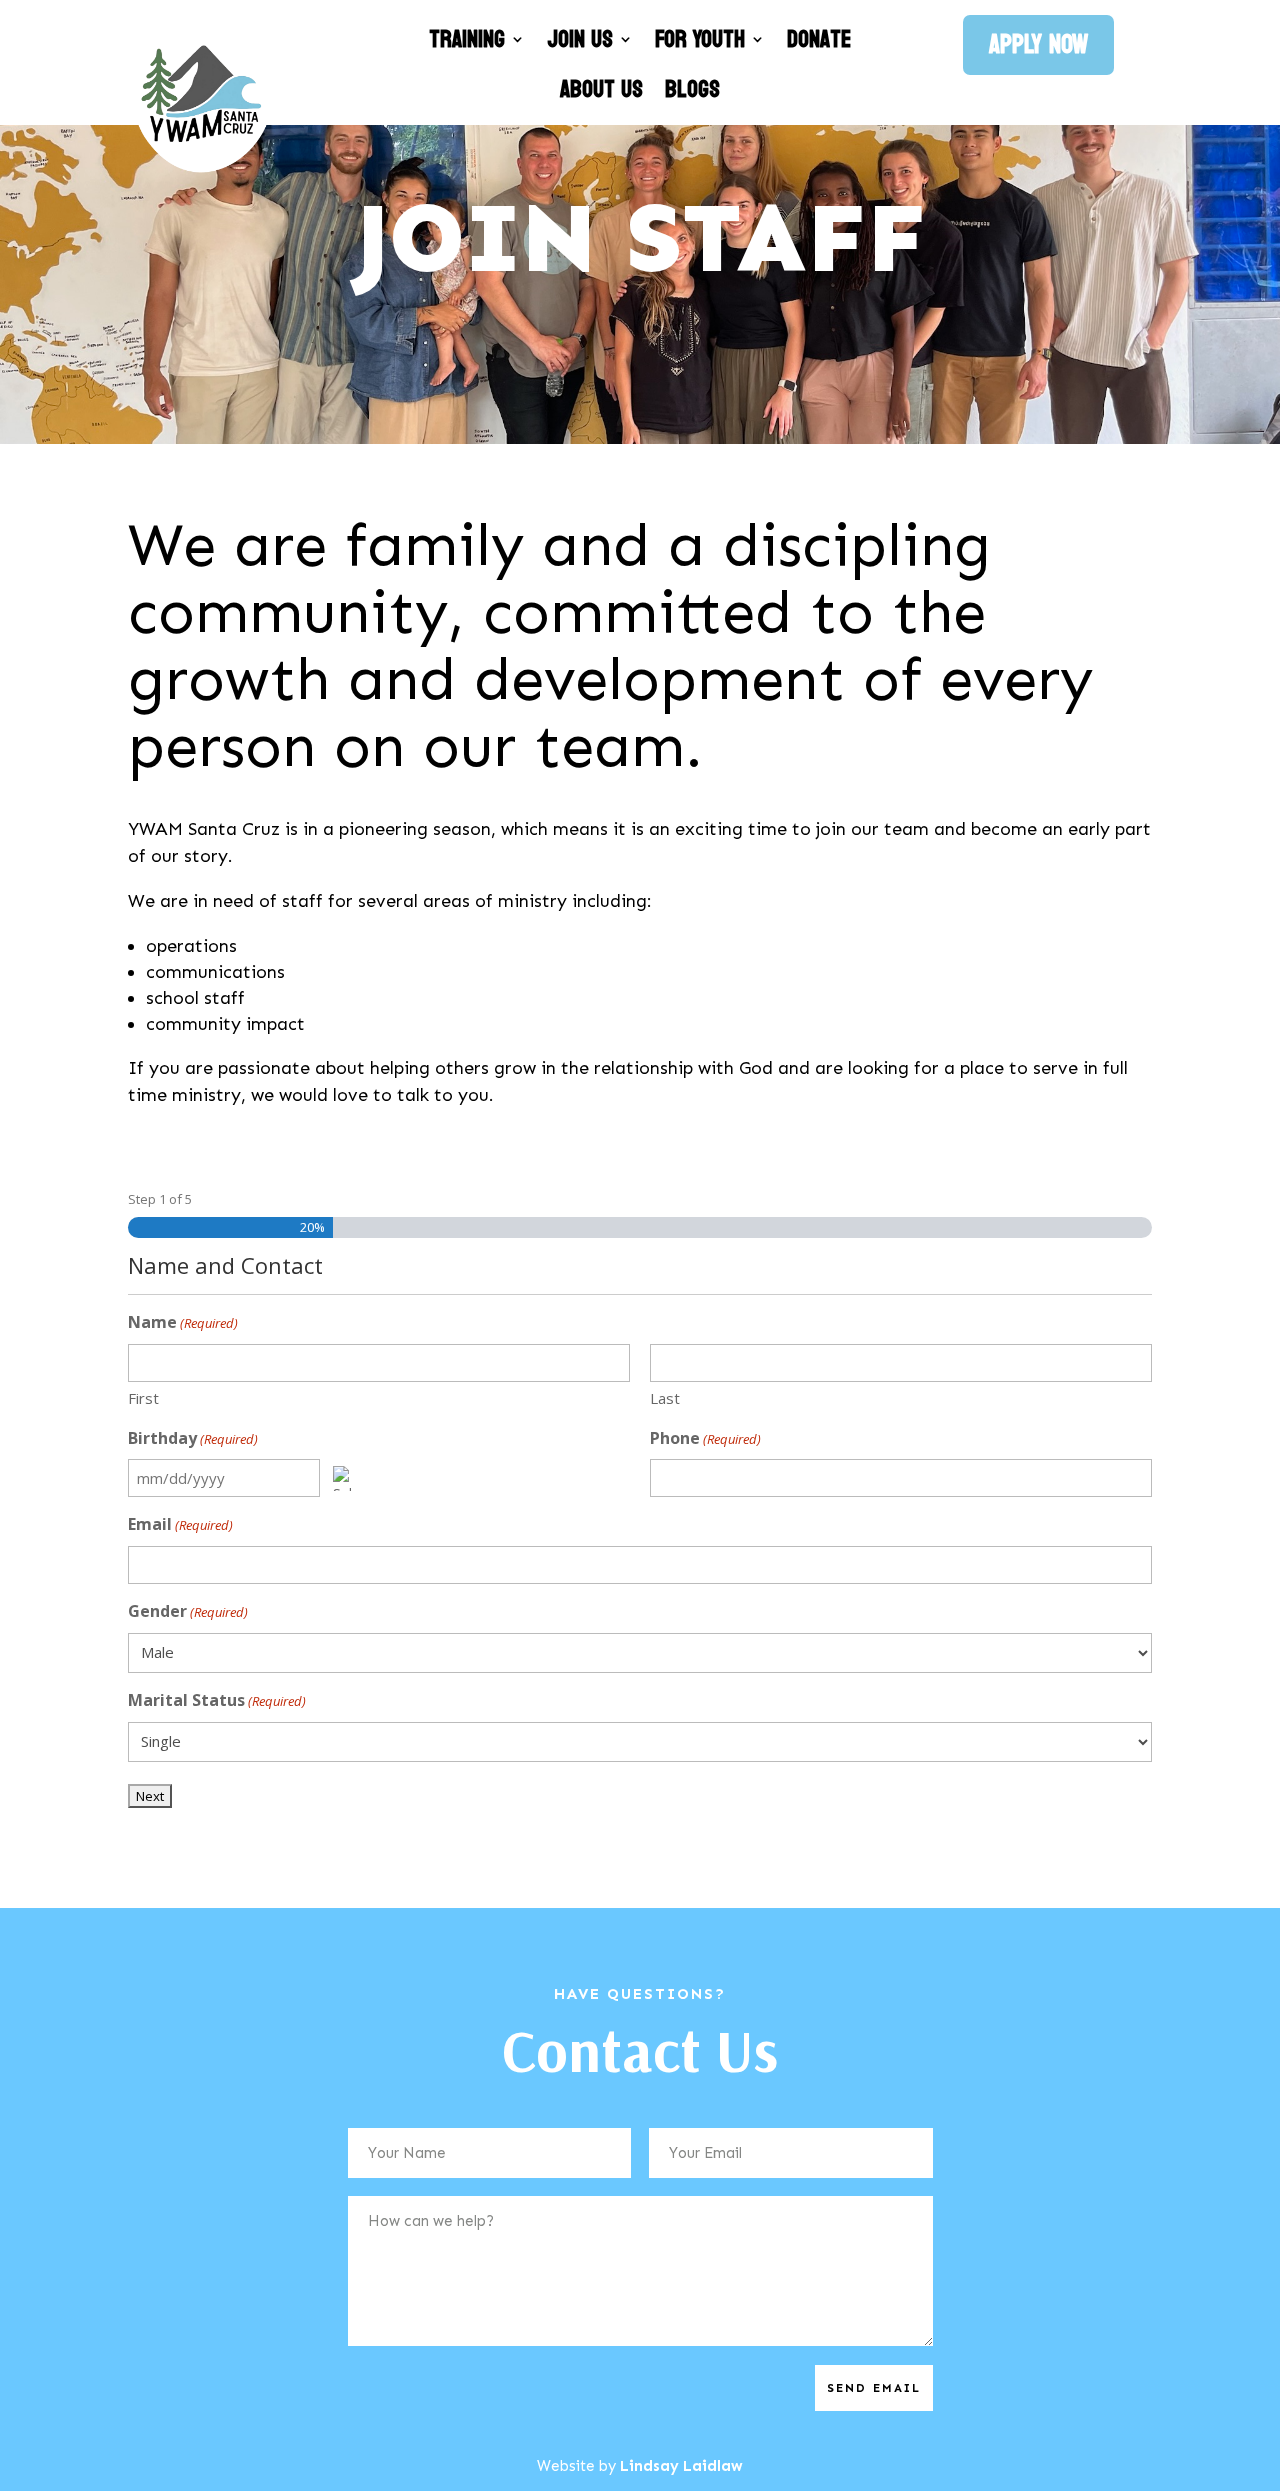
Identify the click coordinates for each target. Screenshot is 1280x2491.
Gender (188, 1611)
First (143, 1398)
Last (665, 1398)
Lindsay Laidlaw (681, 2466)
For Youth (700, 42)
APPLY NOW (1038, 44)
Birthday (193, 1438)
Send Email (874, 2388)
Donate (819, 42)
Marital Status (217, 1700)
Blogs (692, 92)
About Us (601, 92)
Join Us (580, 42)
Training (467, 42)
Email (180, 1524)
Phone (705, 1438)
